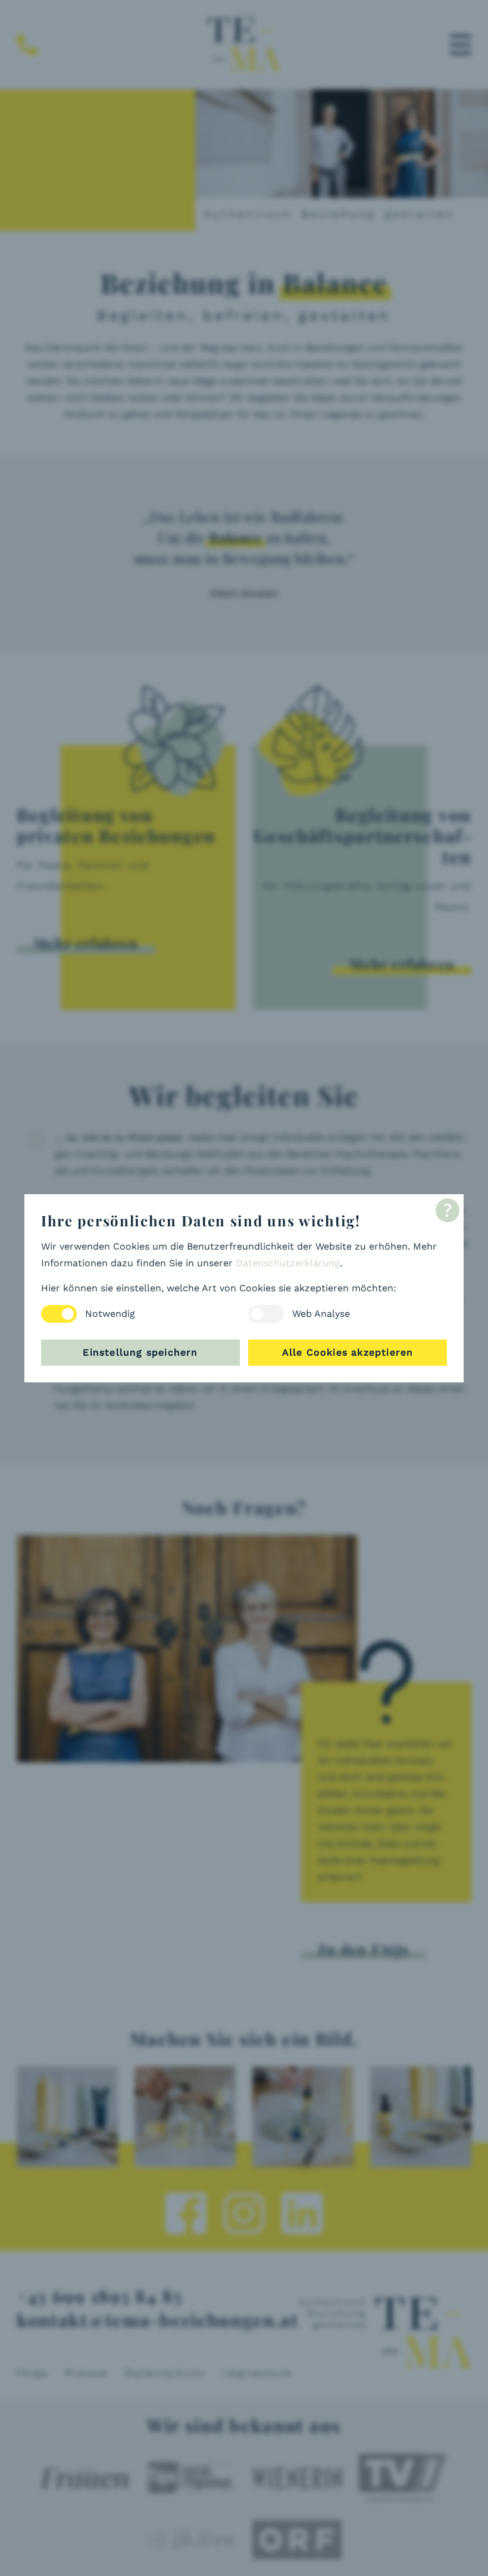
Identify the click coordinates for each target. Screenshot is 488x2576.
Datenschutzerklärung (288, 1263)
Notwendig (110, 1314)
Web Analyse (321, 1314)
